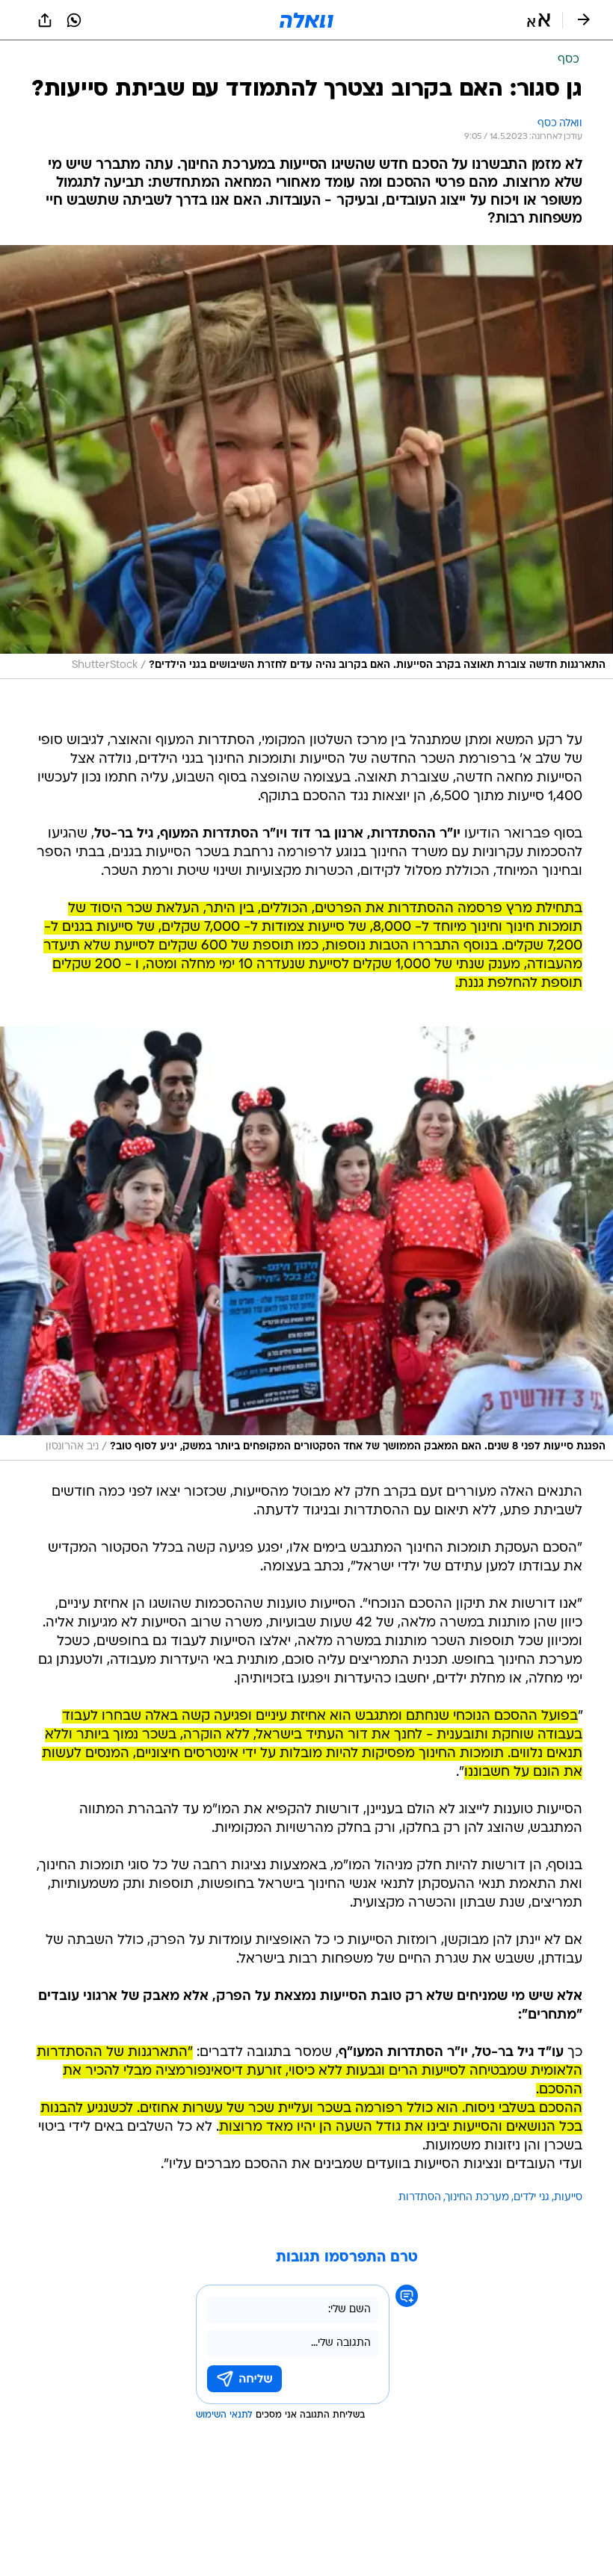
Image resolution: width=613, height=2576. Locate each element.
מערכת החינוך (477, 2198)
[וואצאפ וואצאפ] (74, 20)
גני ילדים (532, 2198)
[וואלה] (306, 20)
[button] (539, 20)
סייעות (568, 2198)
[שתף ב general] (45, 20)
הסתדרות (420, 2198)
